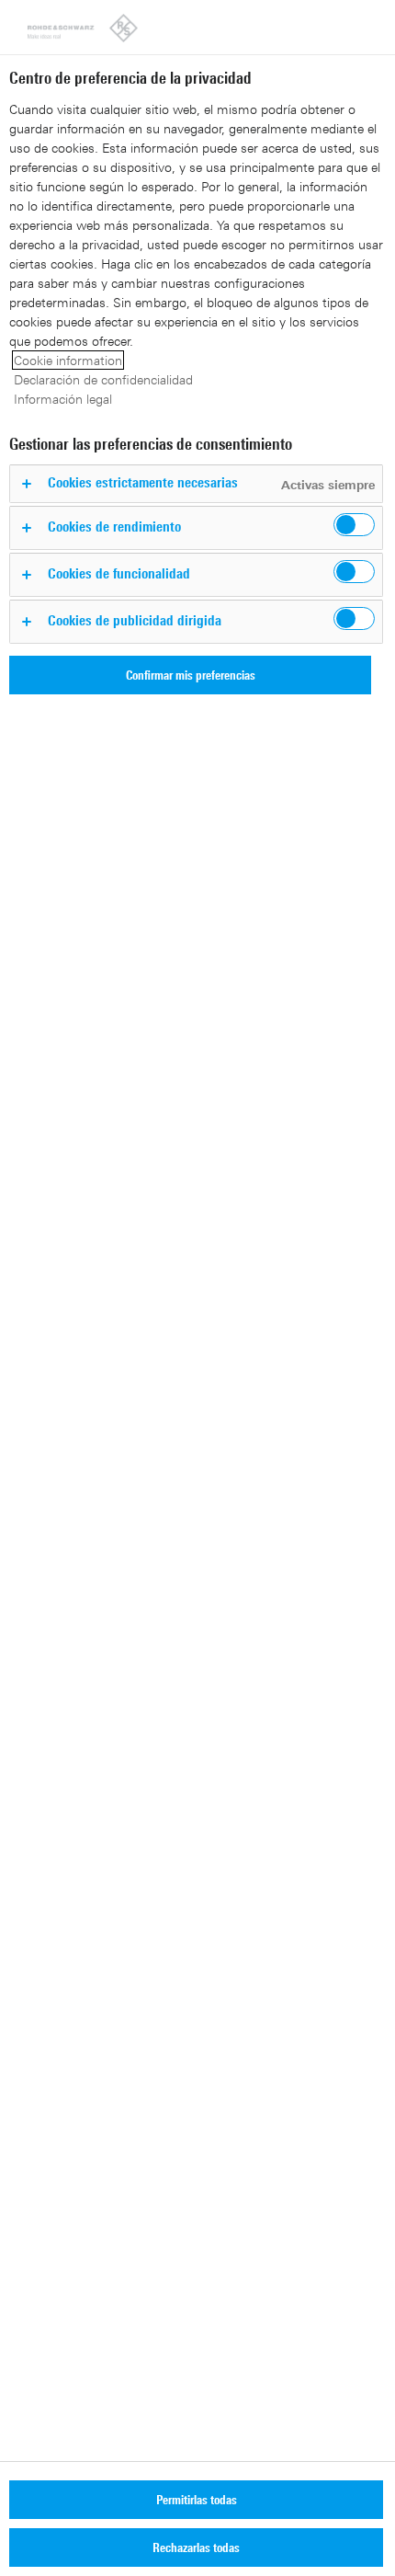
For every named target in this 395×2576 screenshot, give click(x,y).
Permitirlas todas (197, 2499)
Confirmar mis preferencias (191, 675)
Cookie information (68, 360)
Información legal (63, 399)
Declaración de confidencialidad (103, 379)
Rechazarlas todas (196, 2547)
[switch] (354, 525)
